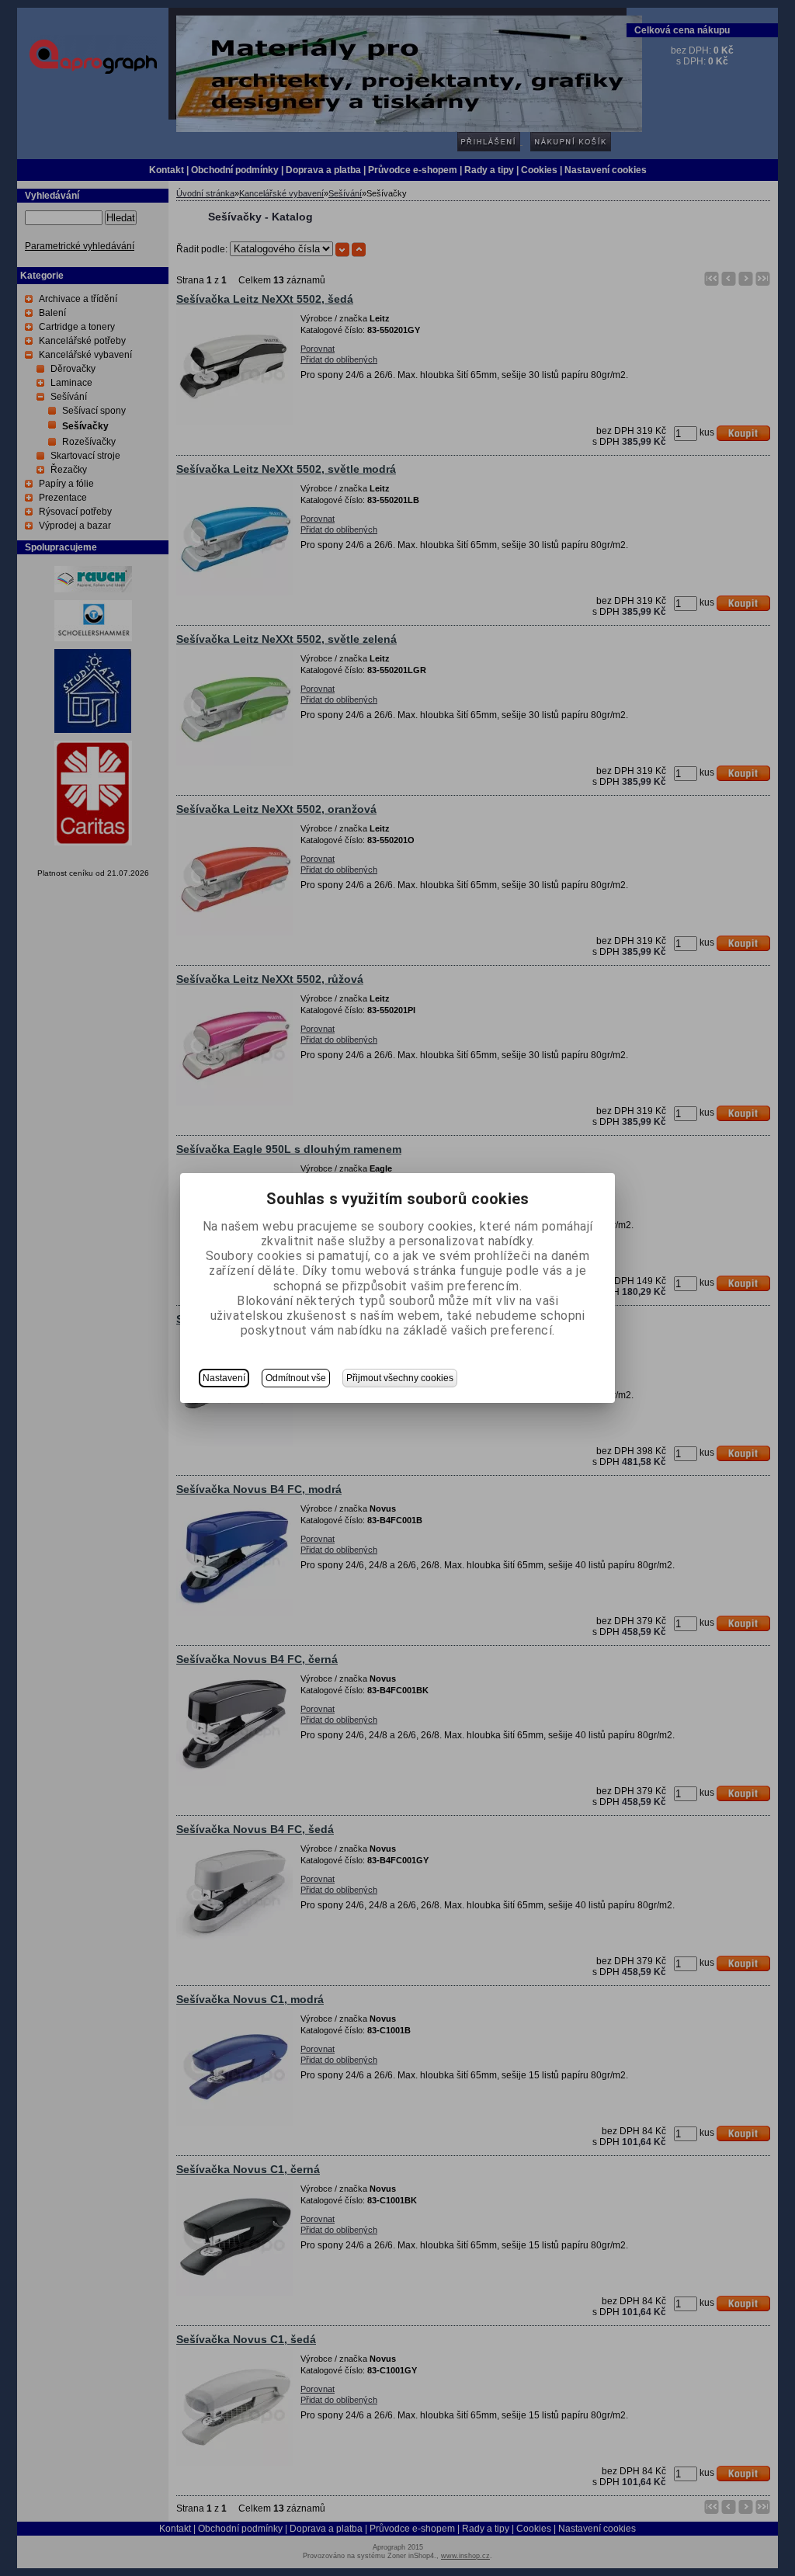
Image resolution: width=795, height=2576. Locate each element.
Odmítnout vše (296, 1378)
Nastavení (224, 1378)
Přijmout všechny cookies (400, 1378)
